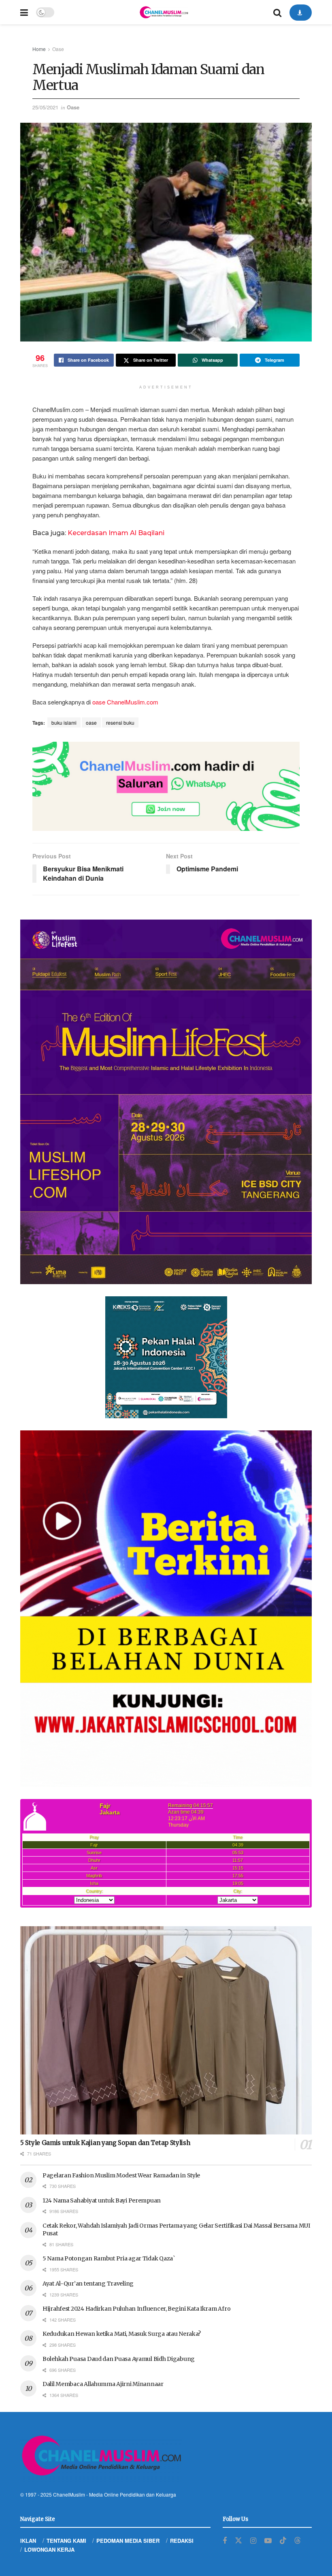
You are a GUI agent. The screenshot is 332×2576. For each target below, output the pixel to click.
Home (39, 49)
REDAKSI (182, 2541)
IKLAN (28, 2541)
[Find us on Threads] (298, 2541)
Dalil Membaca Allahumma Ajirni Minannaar (103, 2384)
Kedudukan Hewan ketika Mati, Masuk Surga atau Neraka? (122, 2334)
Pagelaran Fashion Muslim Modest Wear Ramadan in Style (121, 2175)
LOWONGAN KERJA (49, 2549)
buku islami (64, 722)
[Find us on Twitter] (238, 2541)
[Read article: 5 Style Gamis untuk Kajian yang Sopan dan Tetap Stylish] (166, 2031)
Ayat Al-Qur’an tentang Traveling (88, 2284)
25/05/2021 (45, 107)
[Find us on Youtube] (268, 2541)
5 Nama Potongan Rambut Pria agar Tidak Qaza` (109, 2258)
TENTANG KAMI (66, 2541)
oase (91, 722)
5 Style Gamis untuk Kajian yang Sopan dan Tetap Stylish (105, 2143)
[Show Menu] (24, 12)
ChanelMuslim (69, 2494)
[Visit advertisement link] (166, 786)
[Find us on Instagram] (253, 2541)
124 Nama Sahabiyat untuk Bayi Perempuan (102, 2200)
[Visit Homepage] (164, 12)
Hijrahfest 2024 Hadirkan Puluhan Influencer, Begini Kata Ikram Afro (136, 2309)
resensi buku (120, 722)
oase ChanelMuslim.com (125, 702)
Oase (58, 49)
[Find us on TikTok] (283, 2541)
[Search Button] (277, 12)
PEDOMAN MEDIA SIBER (128, 2541)
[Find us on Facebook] (225, 2541)
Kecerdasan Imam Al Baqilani (116, 533)
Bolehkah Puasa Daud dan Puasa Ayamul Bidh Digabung (119, 2359)
